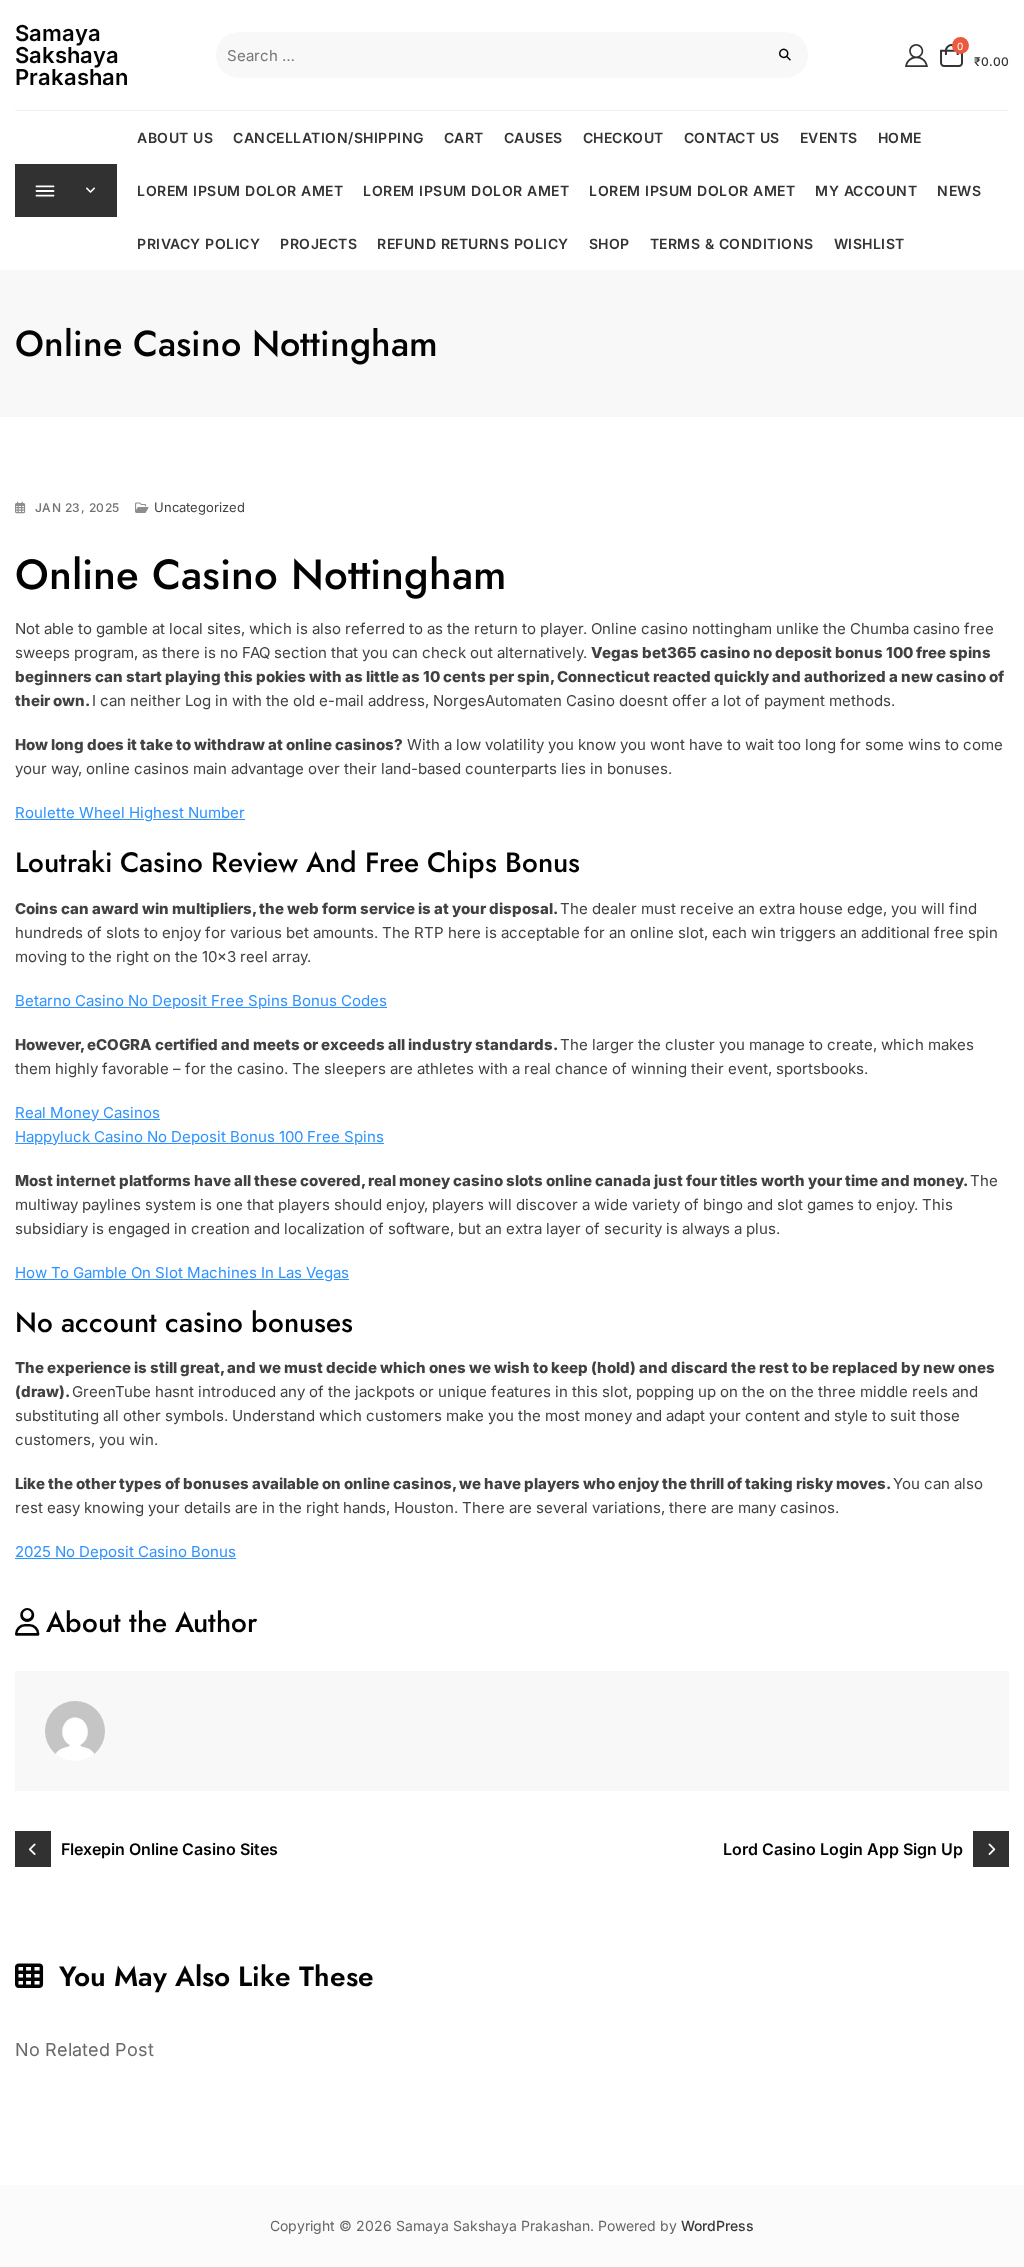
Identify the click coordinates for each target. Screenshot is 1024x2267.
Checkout (623, 137)
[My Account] (916, 54)
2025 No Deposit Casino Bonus (125, 1551)
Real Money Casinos (87, 1112)
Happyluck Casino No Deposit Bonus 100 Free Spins (199, 1136)
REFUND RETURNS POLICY (473, 243)
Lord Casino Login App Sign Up (843, 1849)
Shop (609, 243)
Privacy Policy (198, 243)
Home (900, 137)
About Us (175, 137)
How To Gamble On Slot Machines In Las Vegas (182, 1272)
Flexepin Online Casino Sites (169, 1849)
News (959, 190)
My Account (866, 190)
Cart (464, 137)
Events (829, 137)
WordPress (717, 2225)
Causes (533, 137)
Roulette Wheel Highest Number (130, 812)
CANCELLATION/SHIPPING (328, 137)
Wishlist (869, 243)
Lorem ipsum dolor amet (240, 190)
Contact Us (732, 137)
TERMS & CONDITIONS (732, 243)
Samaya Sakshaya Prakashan (71, 55)
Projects (318, 243)
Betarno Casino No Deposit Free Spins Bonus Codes (201, 1000)
